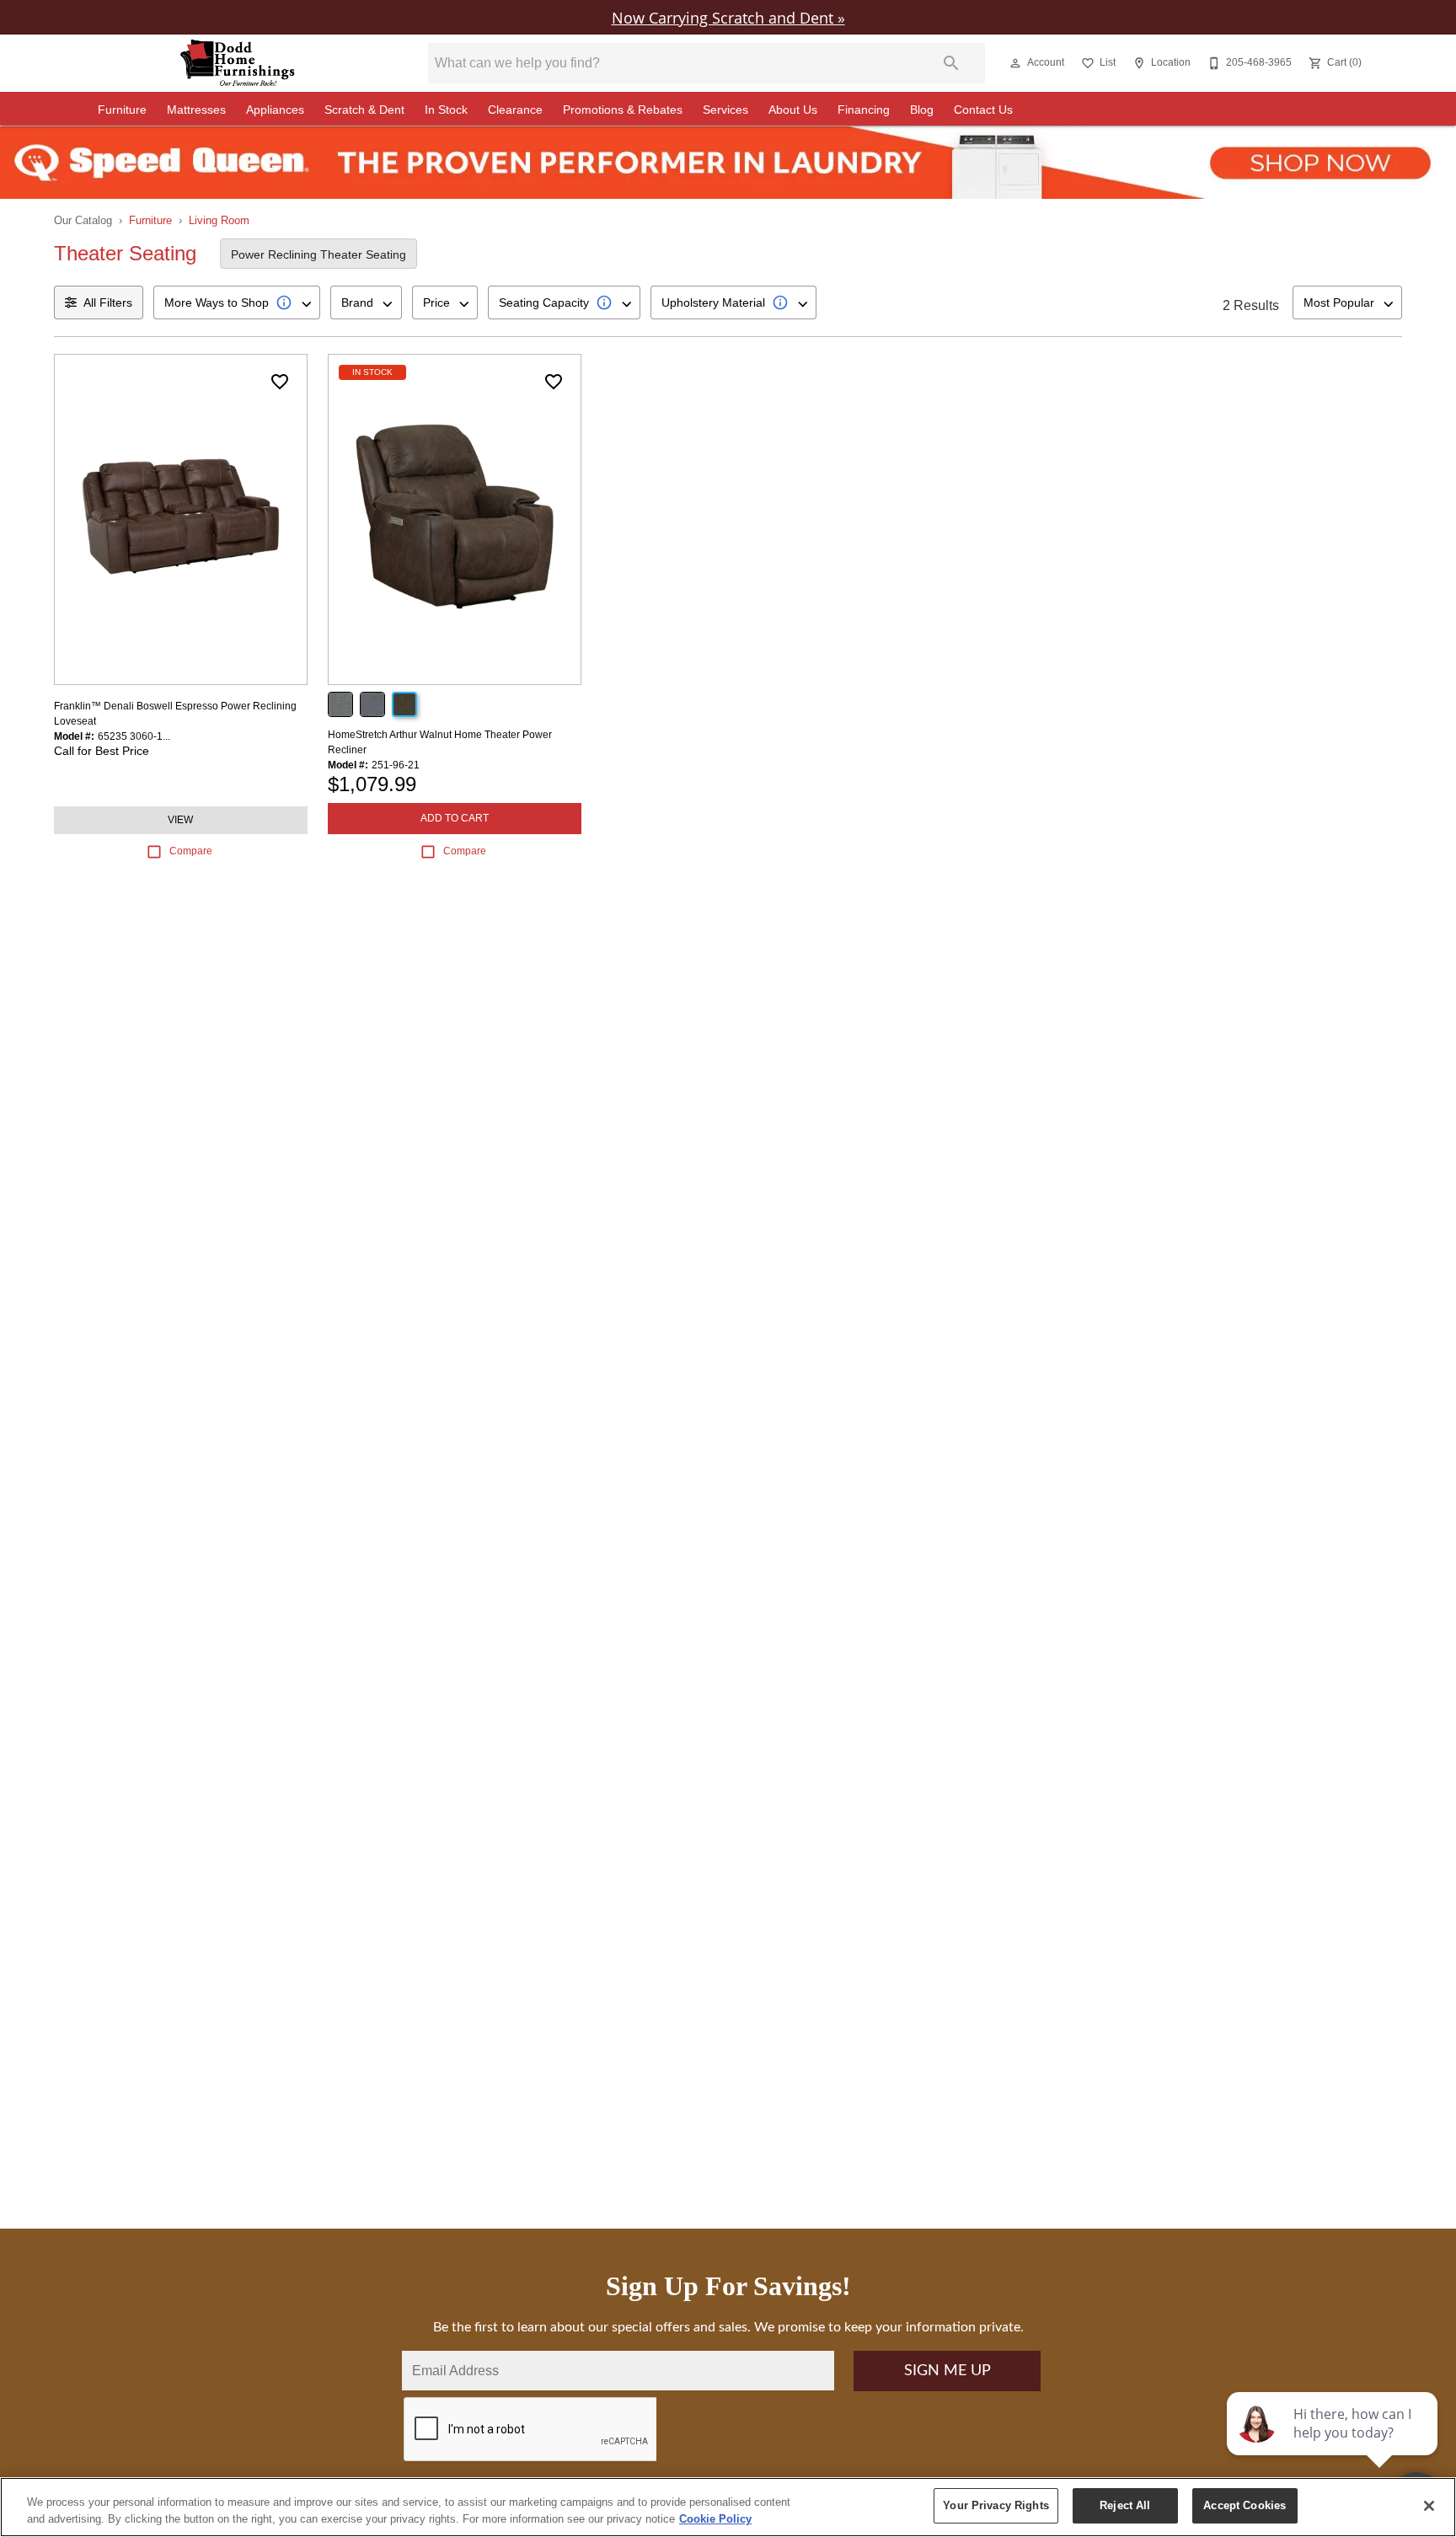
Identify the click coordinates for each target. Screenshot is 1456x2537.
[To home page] (238, 63)
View (180, 820)
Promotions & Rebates (623, 110)
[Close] (1429, 2506)
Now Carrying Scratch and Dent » (728, 17)
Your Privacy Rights (996, 2505)
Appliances (275, 110)
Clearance (515, 110)
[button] (1015, 63)
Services (725, 110)
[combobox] (237, 302)
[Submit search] (951, 63)
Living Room (219, 220)
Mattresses (196, 110)
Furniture (122, 110)
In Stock (446, 110)
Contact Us (983, 110)
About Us (793, 110)
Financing (864, 110)
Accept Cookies (1245, 2505)
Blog (922, 110)
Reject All (1125, 2505)
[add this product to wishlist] (280, 382)
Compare (191, 851)
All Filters (108, 302)
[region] (728, 2507)
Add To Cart (455, 818)
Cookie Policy (715, 2519)
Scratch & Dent (364, 110)
